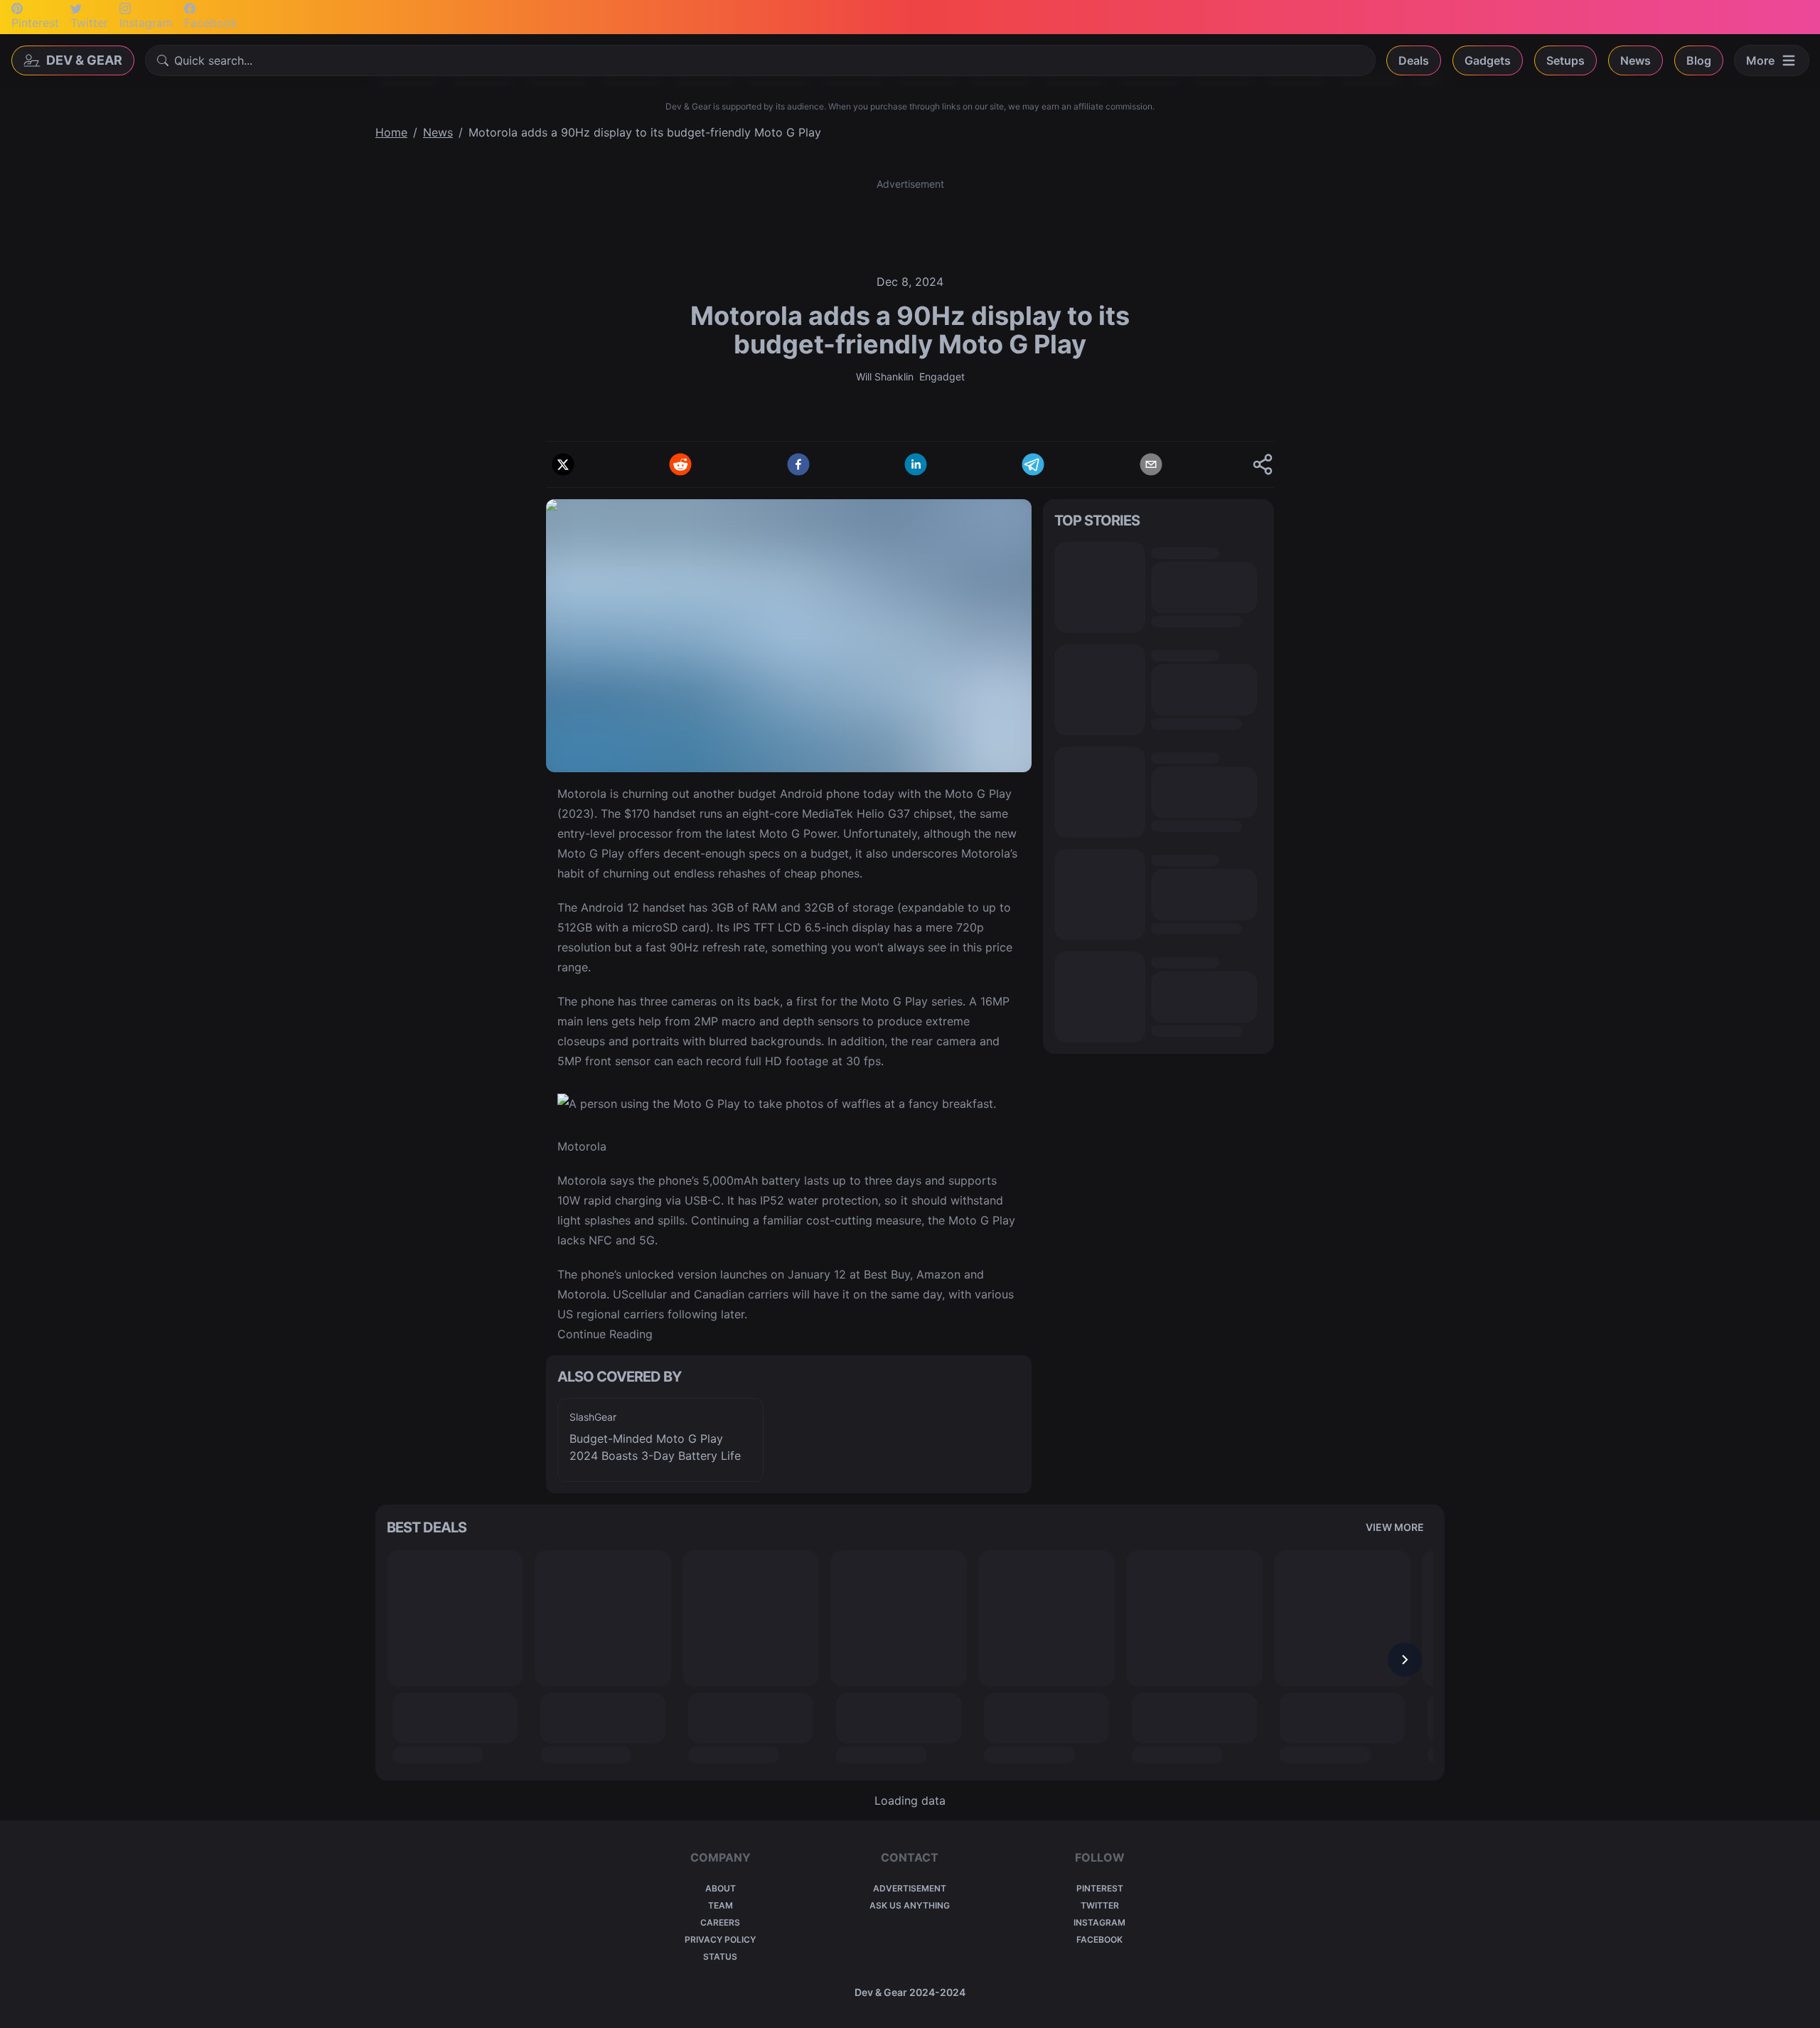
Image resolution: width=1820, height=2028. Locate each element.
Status (720, 1957)
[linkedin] (916, 464)
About (721, 1888)
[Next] (1405, 1660)
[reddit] (680, 464)
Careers (720, 1922)
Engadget (942, 377)
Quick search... (213, 60)
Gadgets (1488, 60)
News (1636, 60)
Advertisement (910, 1888)
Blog (1699, 60)
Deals (1414, 60)
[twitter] (563, 464)
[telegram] (1033, 464)
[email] (1151, 464)
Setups (1565, 60)
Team (721, 1905)
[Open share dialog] (1263, 464)
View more (1395, 1527)
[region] (789, 1440)
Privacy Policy (720, 1939)
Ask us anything (910, 1905)
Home (391, 132)
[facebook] (798, 464)
